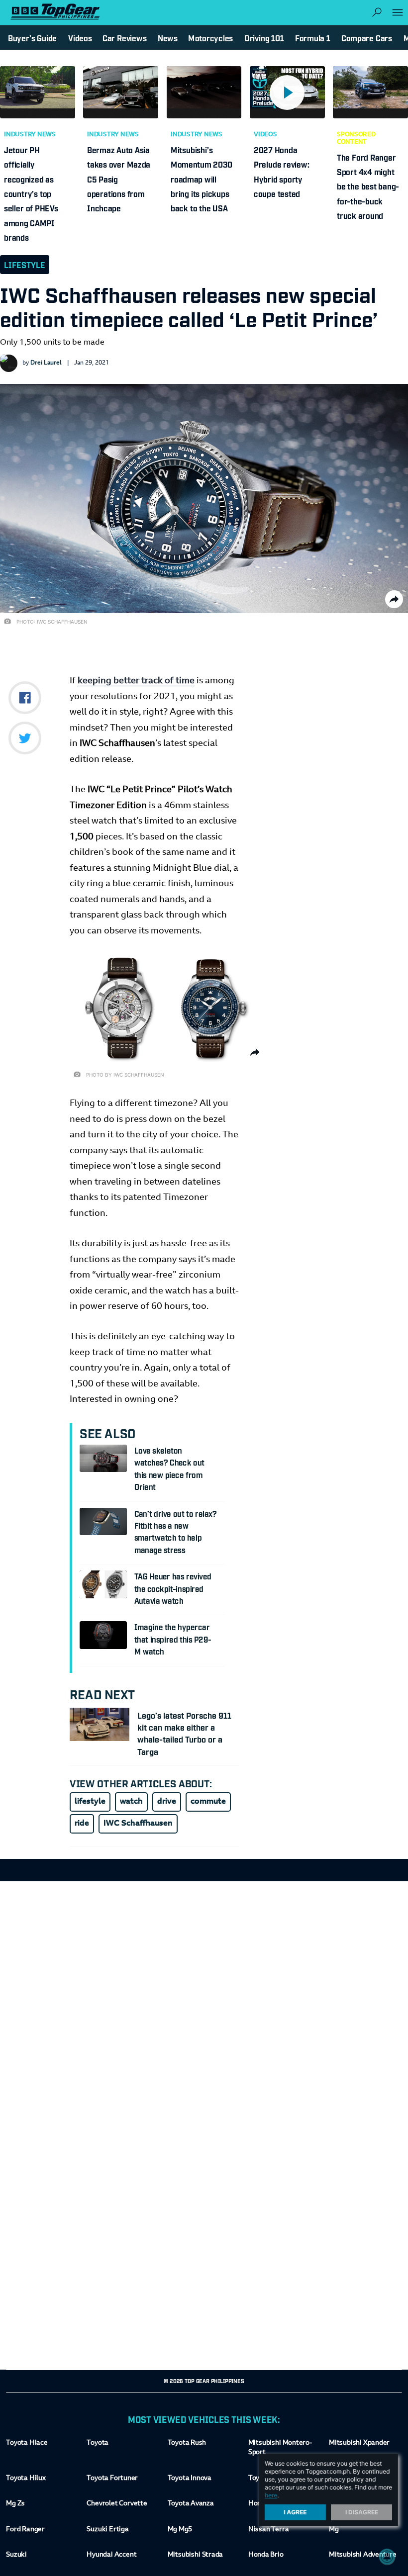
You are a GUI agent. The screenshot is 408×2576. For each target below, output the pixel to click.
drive (167, 1802)
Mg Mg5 (180, 2530)
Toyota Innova (190, 2479)
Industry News (30, 135)
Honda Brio (266, 2555)
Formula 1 (313, 38)
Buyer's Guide (32, 38)
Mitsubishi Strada (196, 2555)
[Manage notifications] (387, 2557)
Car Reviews (124, 38)
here (271, 2495)
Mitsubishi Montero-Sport (280, 2448)
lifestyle (90, 1802)
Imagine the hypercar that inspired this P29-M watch (173, 1639)
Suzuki (16, 2555)
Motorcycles (210, 38)
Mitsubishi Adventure (363, 2555)
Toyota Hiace (27, 2443)
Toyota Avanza (191, 2504)
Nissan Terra (268, 2530)
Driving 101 (264, 38)
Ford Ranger (25, 2530)
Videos (265, 135)
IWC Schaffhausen (138, 1824)
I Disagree (362, 2512)
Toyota (98, 2443)
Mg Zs (15, 2504)
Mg (334, 2530)
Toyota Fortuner (112, 2479)
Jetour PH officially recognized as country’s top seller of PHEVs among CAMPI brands (31, 193)
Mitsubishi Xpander (359, 2443)
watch (131, 1802)
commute (208, 1802)
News (168, 38)
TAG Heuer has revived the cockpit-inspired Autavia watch (173, 1588)
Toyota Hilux (26, 2479)
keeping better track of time (136, 681)
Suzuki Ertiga (107, 2530)
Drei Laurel (46, 363)
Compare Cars (367, 38)
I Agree (296, 2512)
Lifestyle (25, 265)
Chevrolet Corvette (117, 2504)
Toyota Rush (187, 2443)
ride (82, 1824)
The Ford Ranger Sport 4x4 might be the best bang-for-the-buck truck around (368, 186)
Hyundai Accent (111, 2555)
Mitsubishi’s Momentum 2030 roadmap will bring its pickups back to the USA (202, 179)
